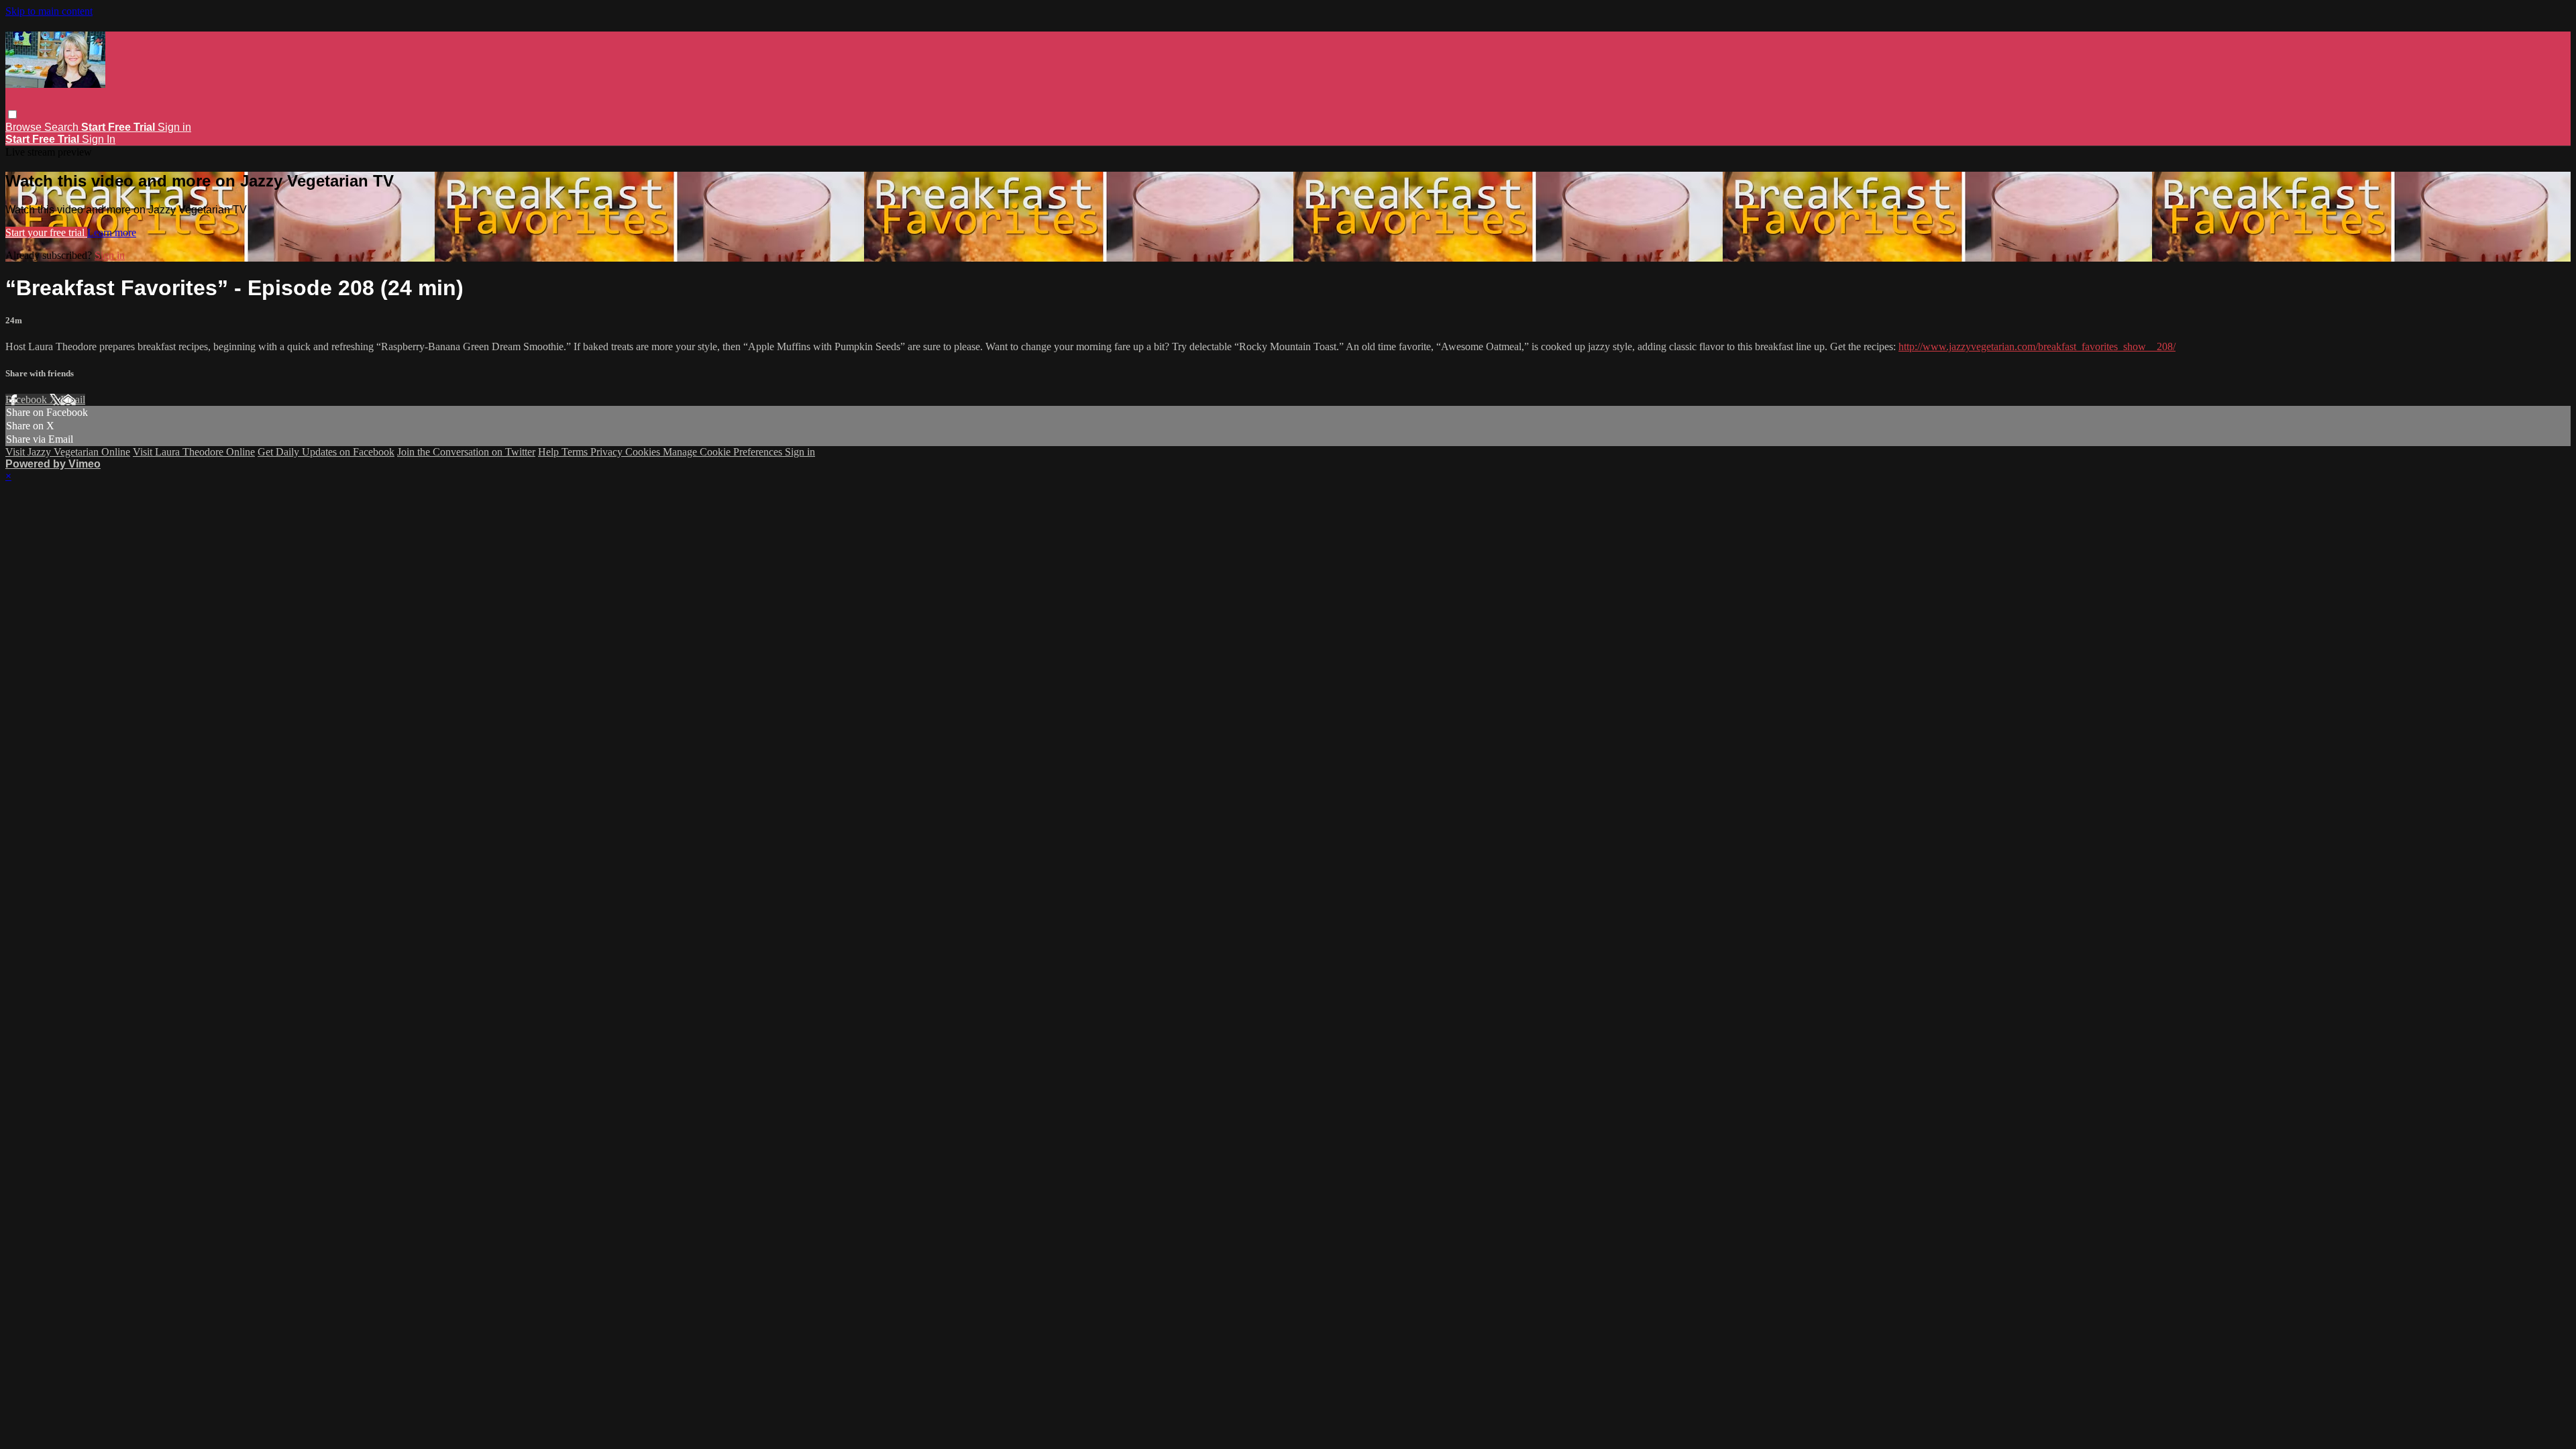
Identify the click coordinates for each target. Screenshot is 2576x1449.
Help (550, 452)
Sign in (174, 127)
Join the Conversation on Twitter (466, 452)
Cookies (644, 452)
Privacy (608, 452)
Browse (25, 127)
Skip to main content (49, 11)
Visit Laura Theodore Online (194, 452)
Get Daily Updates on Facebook (326, 452)
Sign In (99, 139)
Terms (576, 452)
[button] (12, 114)
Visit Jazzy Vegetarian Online (68, 452)
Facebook (28, 399)
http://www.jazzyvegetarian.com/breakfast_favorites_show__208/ (2037, 346)
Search (63, 127)
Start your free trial (46, 232)
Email (73, 399)
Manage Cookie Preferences (724, 452)
